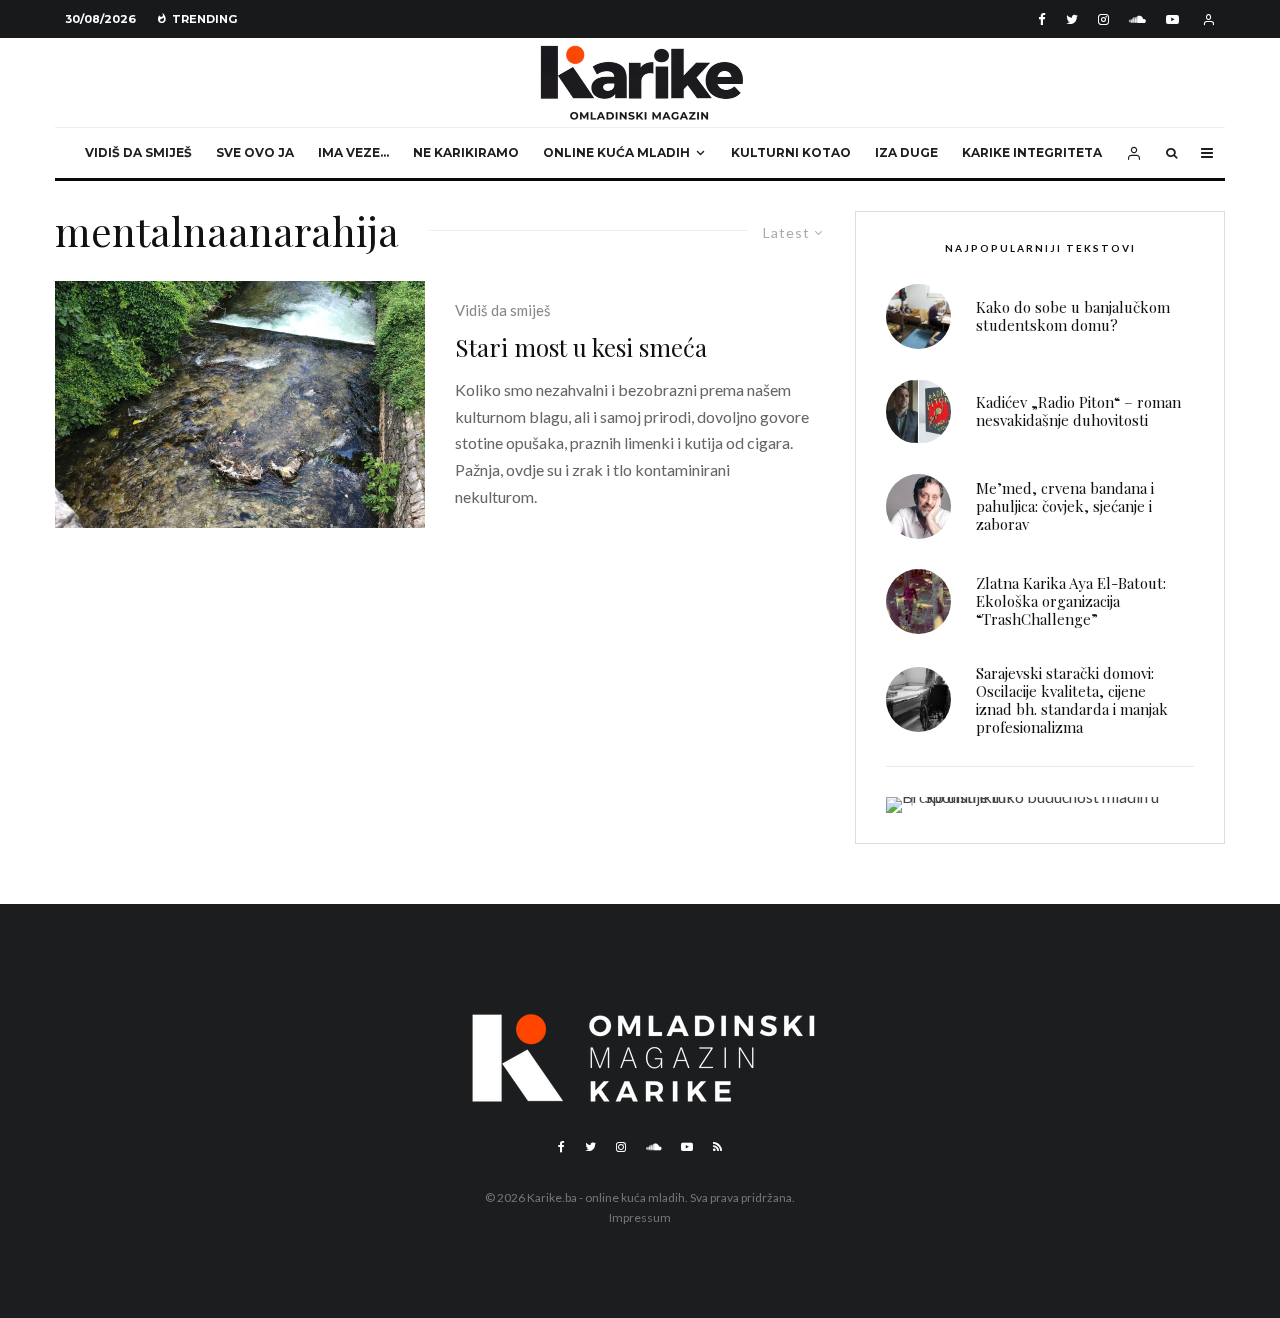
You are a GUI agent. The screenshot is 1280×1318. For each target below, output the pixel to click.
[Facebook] (1042, 19)
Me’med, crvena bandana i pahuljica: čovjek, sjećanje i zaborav (1065, 506)
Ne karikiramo (466, 152)
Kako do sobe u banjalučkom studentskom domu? (1073, 316)
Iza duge (906, 152)
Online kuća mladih (616, 152)
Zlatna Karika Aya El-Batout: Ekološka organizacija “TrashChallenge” (1071, 601)
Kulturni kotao (791, 152)
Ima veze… (353, 152)
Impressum (640, 1217)
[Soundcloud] (1137, 19)
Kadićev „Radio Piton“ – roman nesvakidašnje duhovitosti (1078, 411)
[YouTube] (1172, 19)
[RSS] (717, 1147)
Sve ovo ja (255, 152)
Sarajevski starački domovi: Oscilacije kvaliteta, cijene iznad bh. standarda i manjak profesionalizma (1072, 700)
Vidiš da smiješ (138, 152)
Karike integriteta (1032, 152)
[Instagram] (1103, 19)
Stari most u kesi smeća (581, 347)
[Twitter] (1072, 19)
